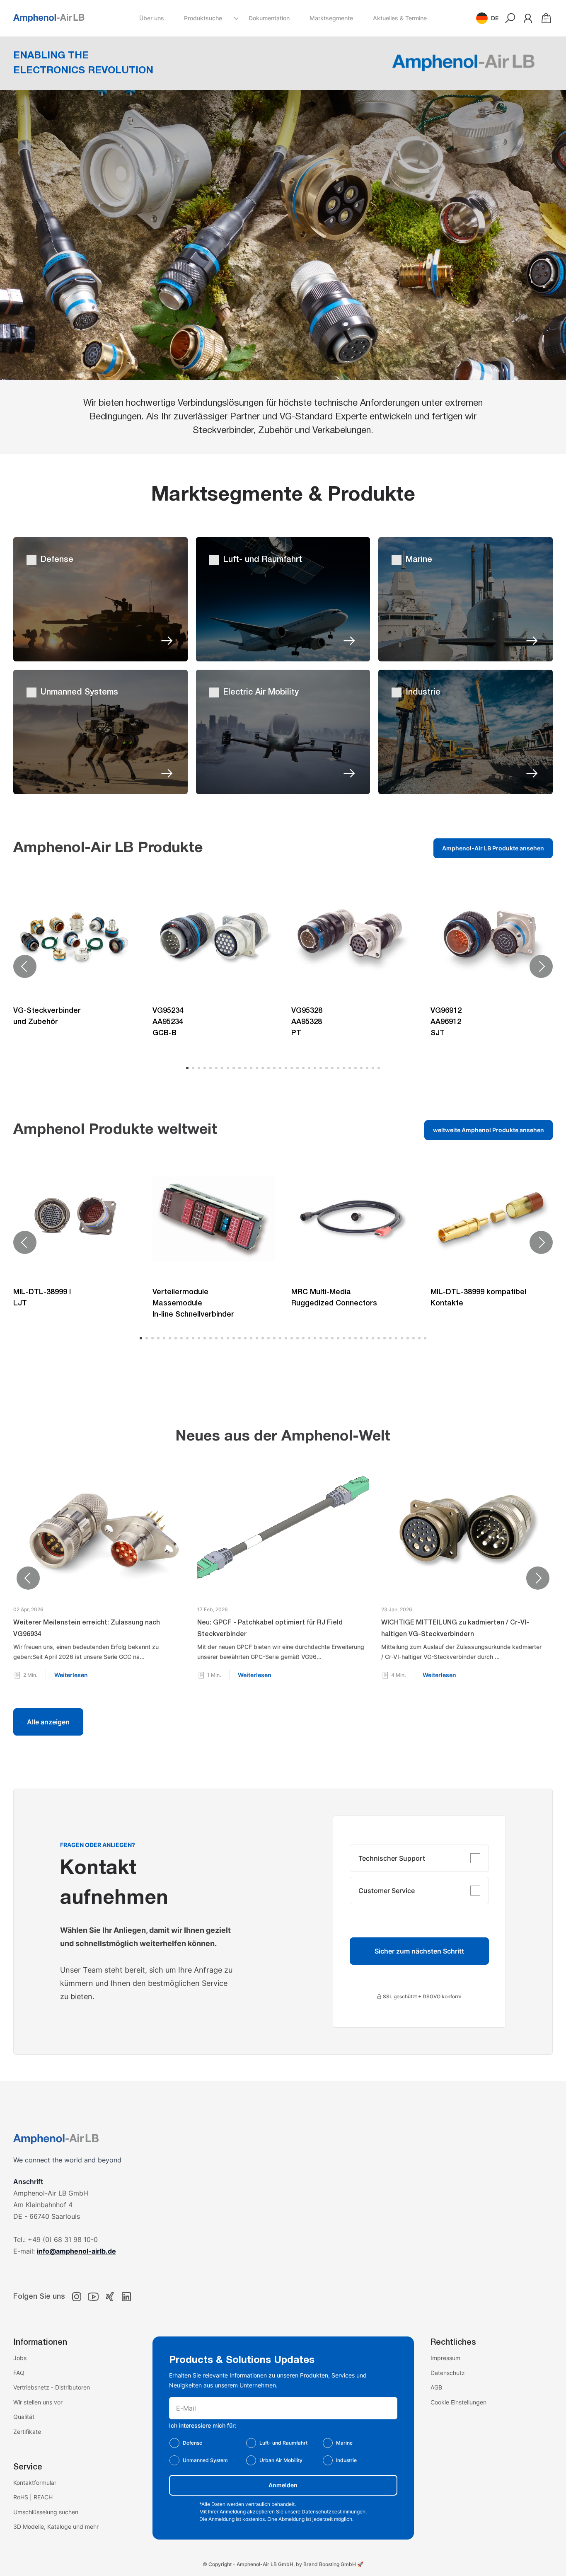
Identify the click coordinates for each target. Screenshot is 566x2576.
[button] (487, 18)
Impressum (445, 2358)
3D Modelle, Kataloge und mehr (56, 2526)
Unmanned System (205, 2460)
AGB (436, 2387)
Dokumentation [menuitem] (269, 18)
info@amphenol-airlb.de (76, 2251)
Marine (344, 2443)
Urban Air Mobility (281, 2460)
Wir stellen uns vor (38, 2402)
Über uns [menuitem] (152, 18)
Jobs (20, 2358)
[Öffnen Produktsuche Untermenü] (236, 18)
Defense (192, 2443)
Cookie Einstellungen (458, 2402)
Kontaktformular (35, 2483)
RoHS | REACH (33, 2497)
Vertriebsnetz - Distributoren (52, 2387)
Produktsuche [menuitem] (203, 18)
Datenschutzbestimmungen (334, 2512)
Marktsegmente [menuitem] (331, 18)
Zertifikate (27, 2432)
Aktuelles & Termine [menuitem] (400, 18)
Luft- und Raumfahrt (283, 2443)
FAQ (19, 2373)
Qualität (24, 2417)
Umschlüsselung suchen (46, 2512)
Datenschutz (448, 2373)
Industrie (346, 2460)
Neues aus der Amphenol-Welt (283, 1437)
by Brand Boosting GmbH (326, 2564)
